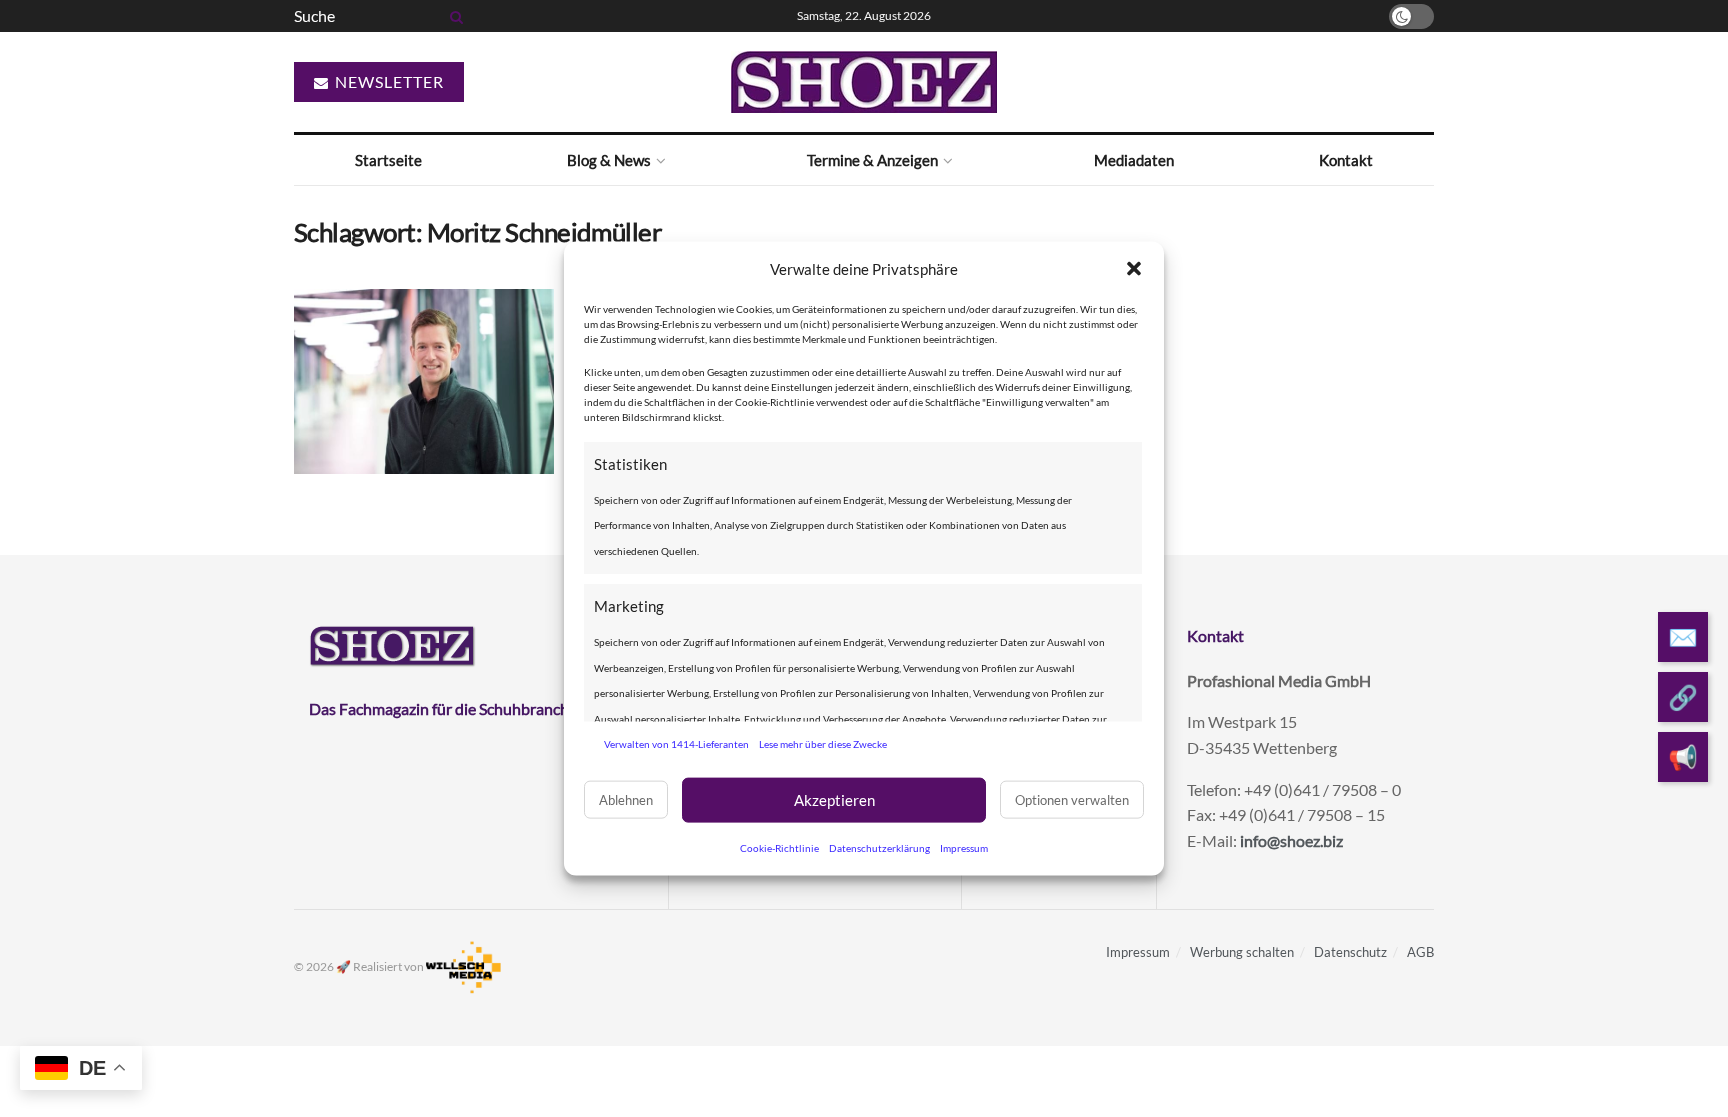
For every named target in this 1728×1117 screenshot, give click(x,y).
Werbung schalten (1242, 952)
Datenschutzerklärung (879, 847)
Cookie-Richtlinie (779, 847)
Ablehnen (626, 800)
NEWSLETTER (387, 81)
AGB (1420, 952)
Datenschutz (1350, 952)
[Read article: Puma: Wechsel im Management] (424, 382)
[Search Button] (453, 16)
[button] (1134, 269)
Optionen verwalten (1072, 800)
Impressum (964, 847)
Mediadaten (1134, 160)
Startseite (388, 160)
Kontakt (1346, 160)
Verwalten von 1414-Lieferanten (676, 744)
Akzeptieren (834, 800)
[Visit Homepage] (864, 82)
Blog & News (609, 160)
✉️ (1683, 636)
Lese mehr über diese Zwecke (823, 744)
